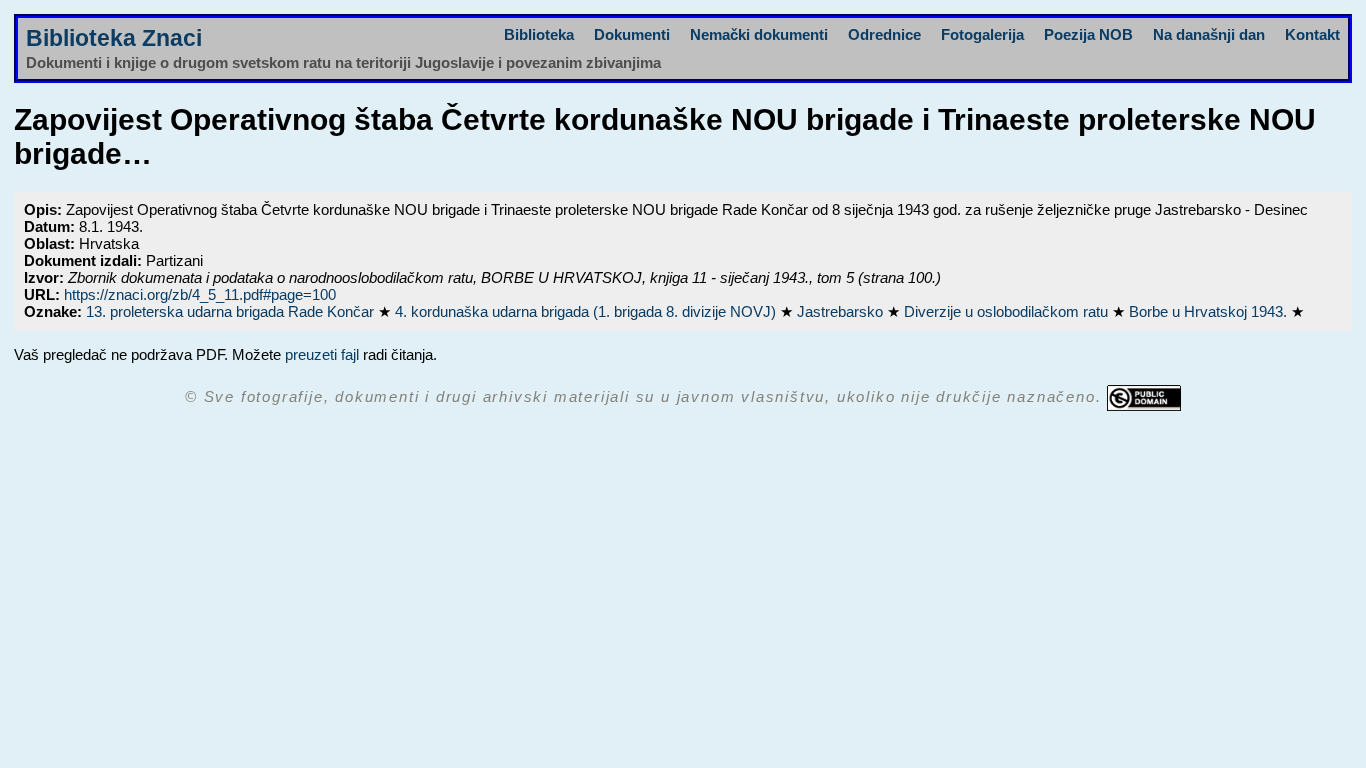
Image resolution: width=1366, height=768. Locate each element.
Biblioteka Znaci (114, 38)
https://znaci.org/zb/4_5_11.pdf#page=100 (200, 294)
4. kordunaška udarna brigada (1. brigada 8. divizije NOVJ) (587, 311)
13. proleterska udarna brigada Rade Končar (232, 311)
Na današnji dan (1209, 34)
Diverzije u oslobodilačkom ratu (1008, 311)
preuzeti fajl (322, 354)
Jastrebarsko (842, 311)
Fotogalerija (982, 34)
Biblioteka (539, 34)
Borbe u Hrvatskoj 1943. (1210, 311)
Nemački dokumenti (759, 34)
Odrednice (884, 34)
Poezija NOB (1088, 34)
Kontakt (1312, 34)
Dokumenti (632, 34)
